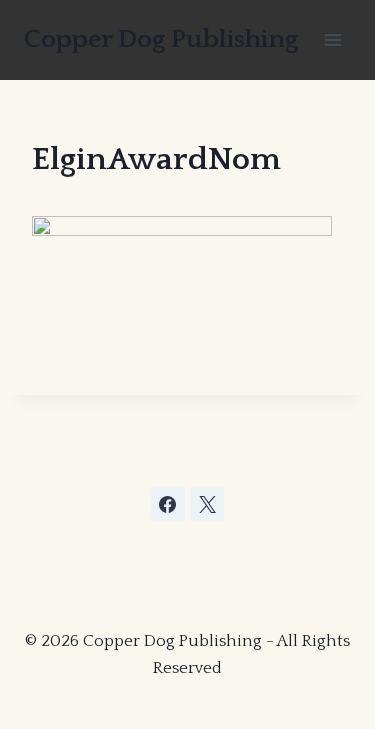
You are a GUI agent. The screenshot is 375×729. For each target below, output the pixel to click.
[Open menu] (332, 39)
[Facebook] (168, 504)
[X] (207, 504)
